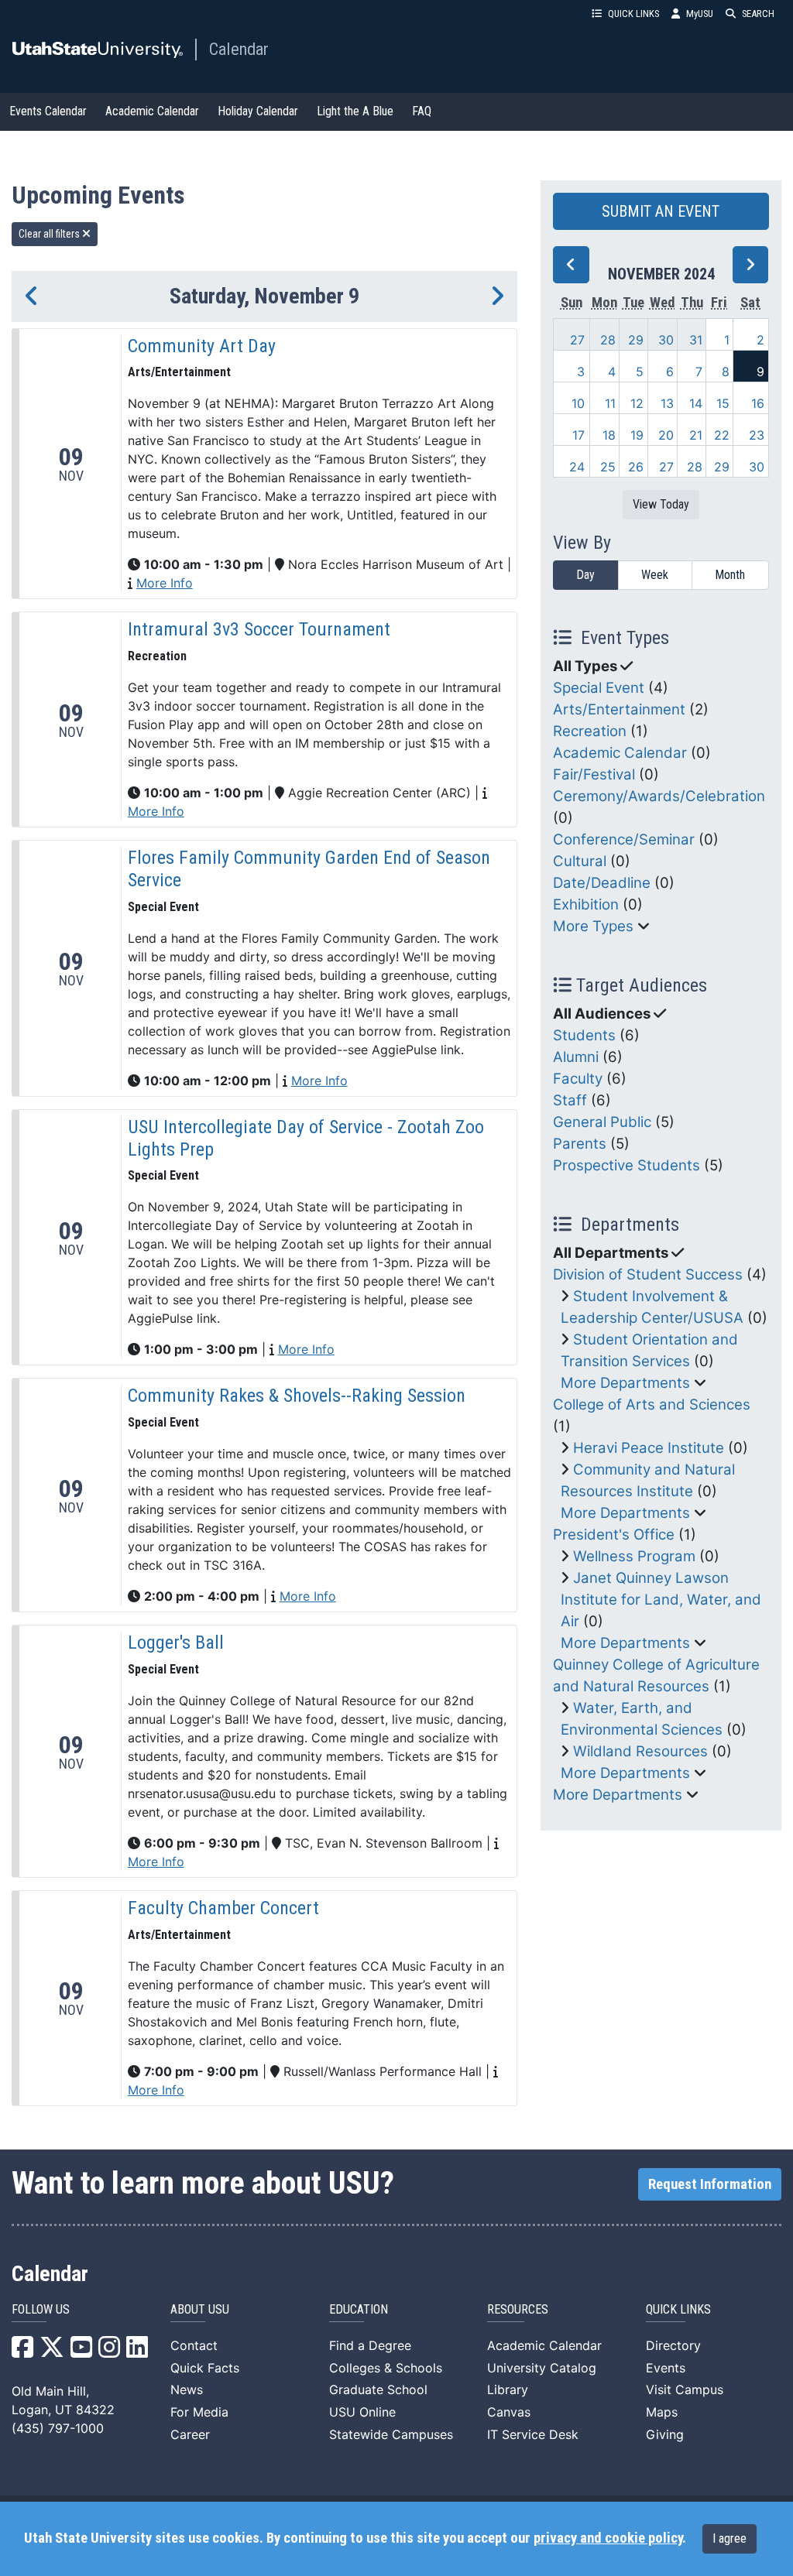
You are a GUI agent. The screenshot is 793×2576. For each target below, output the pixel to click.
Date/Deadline (602, 883)
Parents (580, 1144)
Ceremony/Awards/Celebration (659, 796)
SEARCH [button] (758, 14)
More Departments (625, 1383)
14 (696, 403)
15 (723, 403)
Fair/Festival (594, 774)
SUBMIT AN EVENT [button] (661, 211)
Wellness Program (634, 1556)
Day (585, 575)
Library (508, 2389)
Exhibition (586, 904)
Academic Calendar (152, 111)
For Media (199, 2412)
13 (667, 403)
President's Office (614, 1535)
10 (578, 403)
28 (608, 340)
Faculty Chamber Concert (223, 1908)
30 (666, 340)
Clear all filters (50, 234)
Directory (673, 2345)
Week (655, 575)
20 (666, 435)
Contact (194, 2345)
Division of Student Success (648, 1274)
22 (722, 435)
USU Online (362, 2412)
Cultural (580, 861)
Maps (662, 2412)
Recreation (590, 731)
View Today (661, 504)
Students (584, 1035)
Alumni (576, 1057)
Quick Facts (205, 2368)
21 (696, 435)
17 (578, 435)
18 (609, 435)
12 (637, 403)
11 (610, 403)
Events (666, 2368)
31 (696, 340)
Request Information (710, 2184)
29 (636, 340)
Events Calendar (48, 111)
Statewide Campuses (391, 2434)
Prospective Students (627, 1165)
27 (577, 340)
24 (577, 467)
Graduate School (378, 2389)
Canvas (509, 2412)
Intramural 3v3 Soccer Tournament (259, 629)
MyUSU (700, 14)
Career (190, 2434)
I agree (729, 2538)
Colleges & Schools (386, 2368)
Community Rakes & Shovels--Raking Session (297, 1396)
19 (637, 435)
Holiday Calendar (258, 111)
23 (757, 435)
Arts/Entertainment (619, 709)
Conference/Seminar (624, 839)
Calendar (239, 49)
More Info (165, 583)
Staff (570, 1100)
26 (636, 467)
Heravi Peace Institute (649, 1448)
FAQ (422, 111)
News (187, 2389)
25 (608, 467)
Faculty (578, 1079)
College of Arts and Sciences (652, 1404)
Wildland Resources (640, 1751)
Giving (665, 2434)
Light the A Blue (355, 111)
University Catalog (542, 2368)
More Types (593, 926)
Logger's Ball (176, 1643)
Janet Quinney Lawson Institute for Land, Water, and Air (661, 1600)
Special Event (599, 688)
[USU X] (52, 2352)
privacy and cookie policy (608, 2538)
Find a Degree (370, 2345)
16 (758, 403)
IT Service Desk (533, 2434)
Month (730, 575)
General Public (602, 1122)
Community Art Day (202, 346)
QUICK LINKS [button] (633, 14)
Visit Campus (685, 2389)
